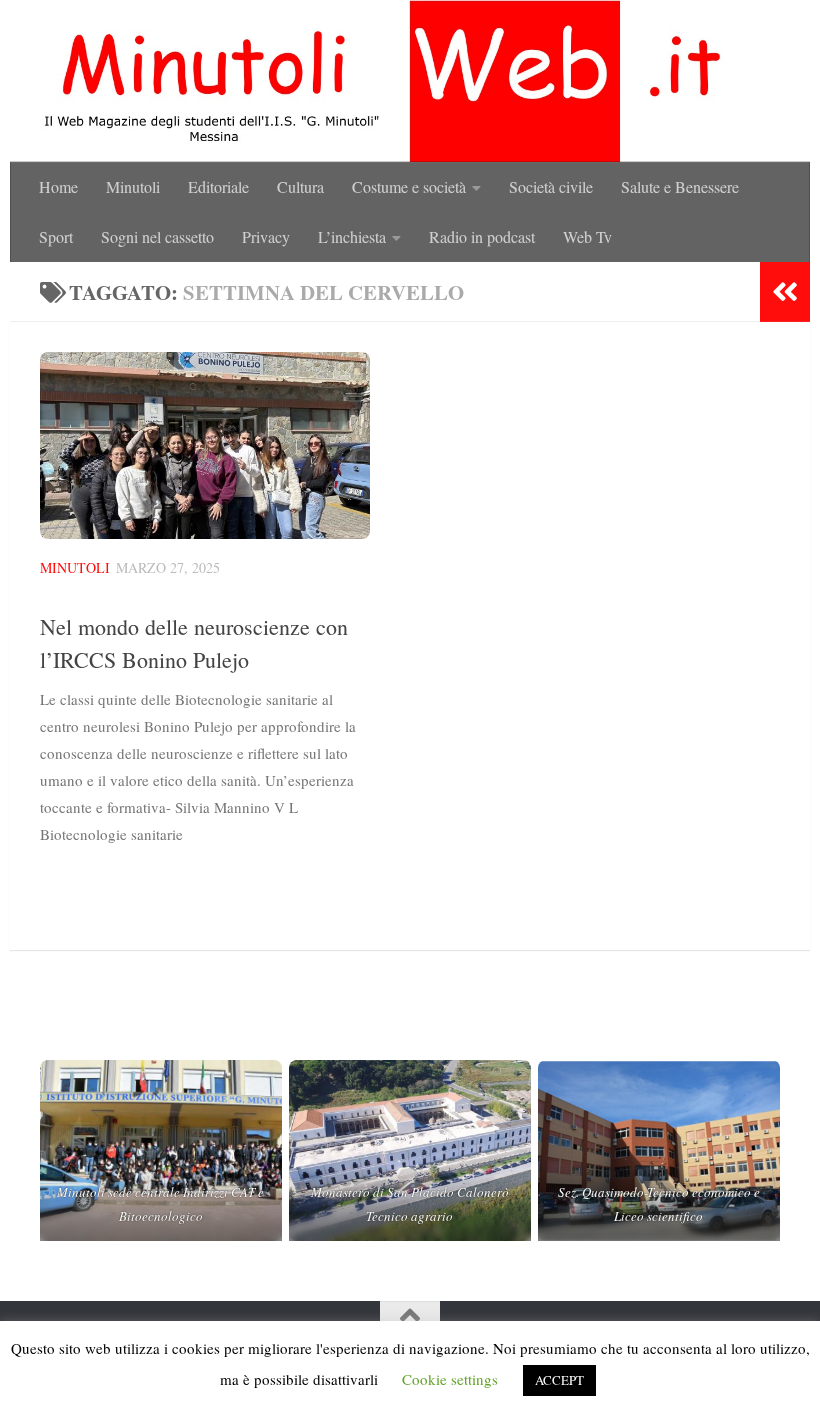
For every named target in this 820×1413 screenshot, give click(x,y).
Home (58, 186)
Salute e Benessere (680, 186)
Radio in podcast (482, 236)
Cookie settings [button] (450, 1379)
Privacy (266, 236)
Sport (56, 236)
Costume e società (409, 186)
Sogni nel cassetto (157, 236)
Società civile (551, 186)
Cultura (300, 186)
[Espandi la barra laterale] (785, 292)
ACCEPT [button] (559, 1380)
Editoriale (218, 186)
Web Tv (587, 236)
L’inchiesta (352, 236)
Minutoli (133, 186)
